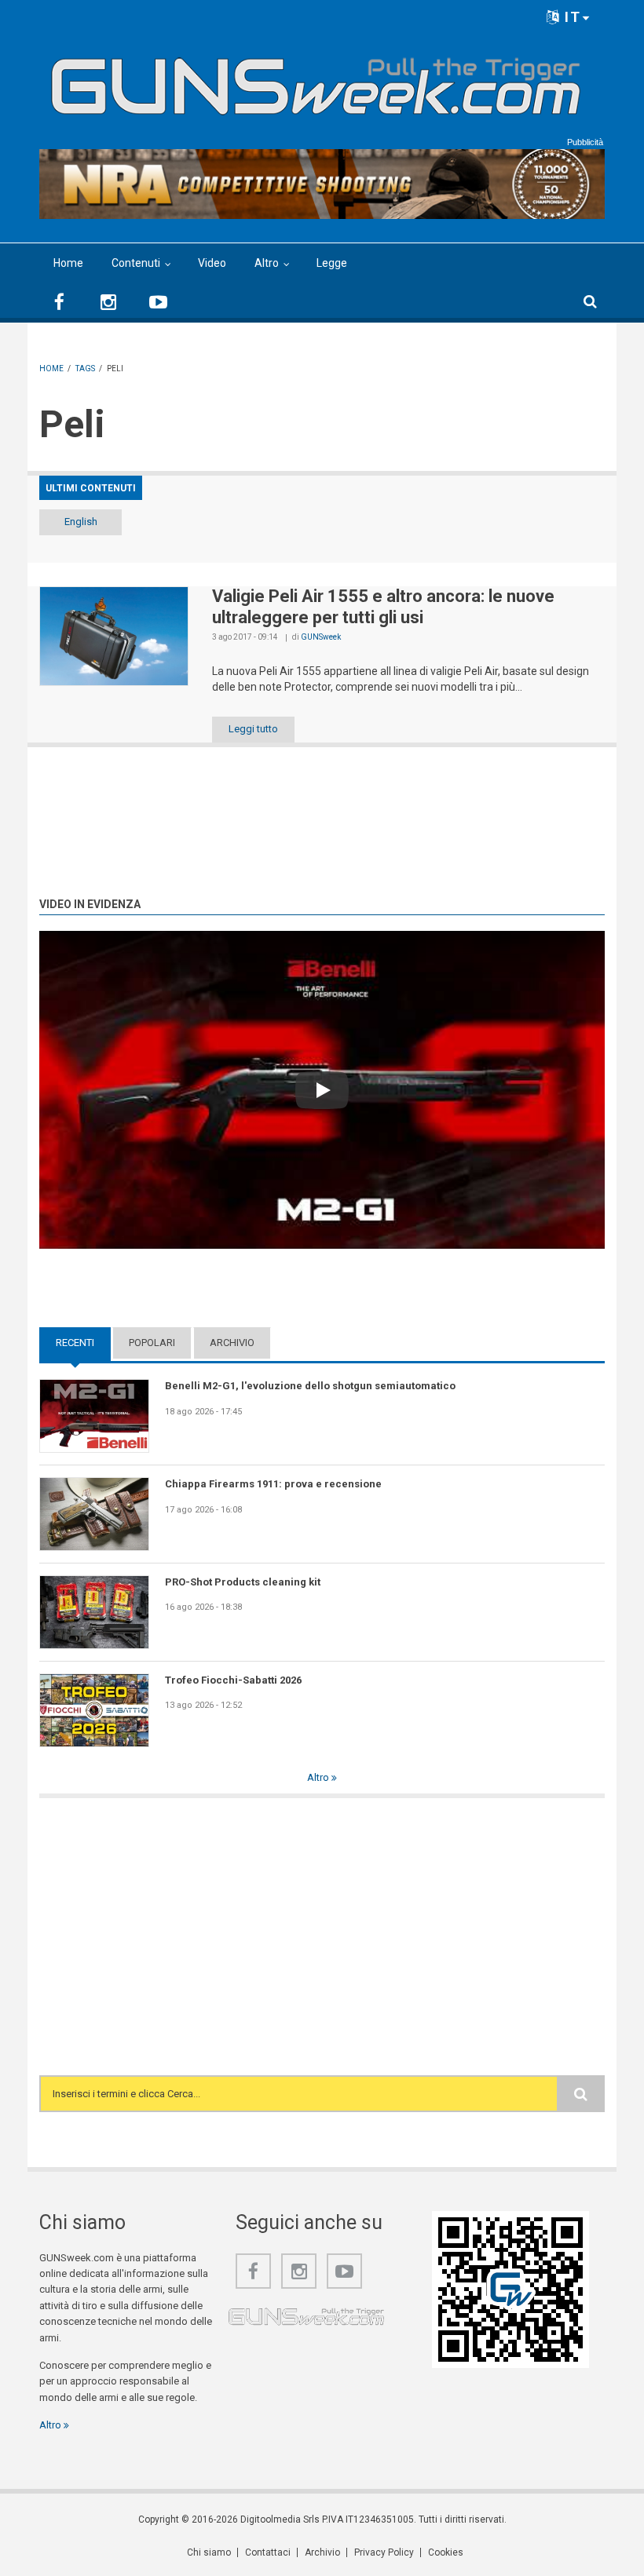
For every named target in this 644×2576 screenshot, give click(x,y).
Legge (332, 263)
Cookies (446, 2552)
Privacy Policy (384, 2552)
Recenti (83, 1343)
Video (212, 263)
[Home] (316, 80)
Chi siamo (209, 2552)
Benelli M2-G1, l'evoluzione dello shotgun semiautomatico (310, 1386)
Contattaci (268, 2552)
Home (68, 263)
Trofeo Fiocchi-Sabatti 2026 (233, 1680)
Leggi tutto (253, 729)
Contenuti (136, 263)
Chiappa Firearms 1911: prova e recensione (273, 1484)
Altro (267, 263)
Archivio (232, 1343)
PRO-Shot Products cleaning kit (243, 1582)
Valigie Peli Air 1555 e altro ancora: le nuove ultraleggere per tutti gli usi (383, 606)
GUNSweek (321, 637)
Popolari (152, 1343)
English (81, 522)
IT (571, 17)
